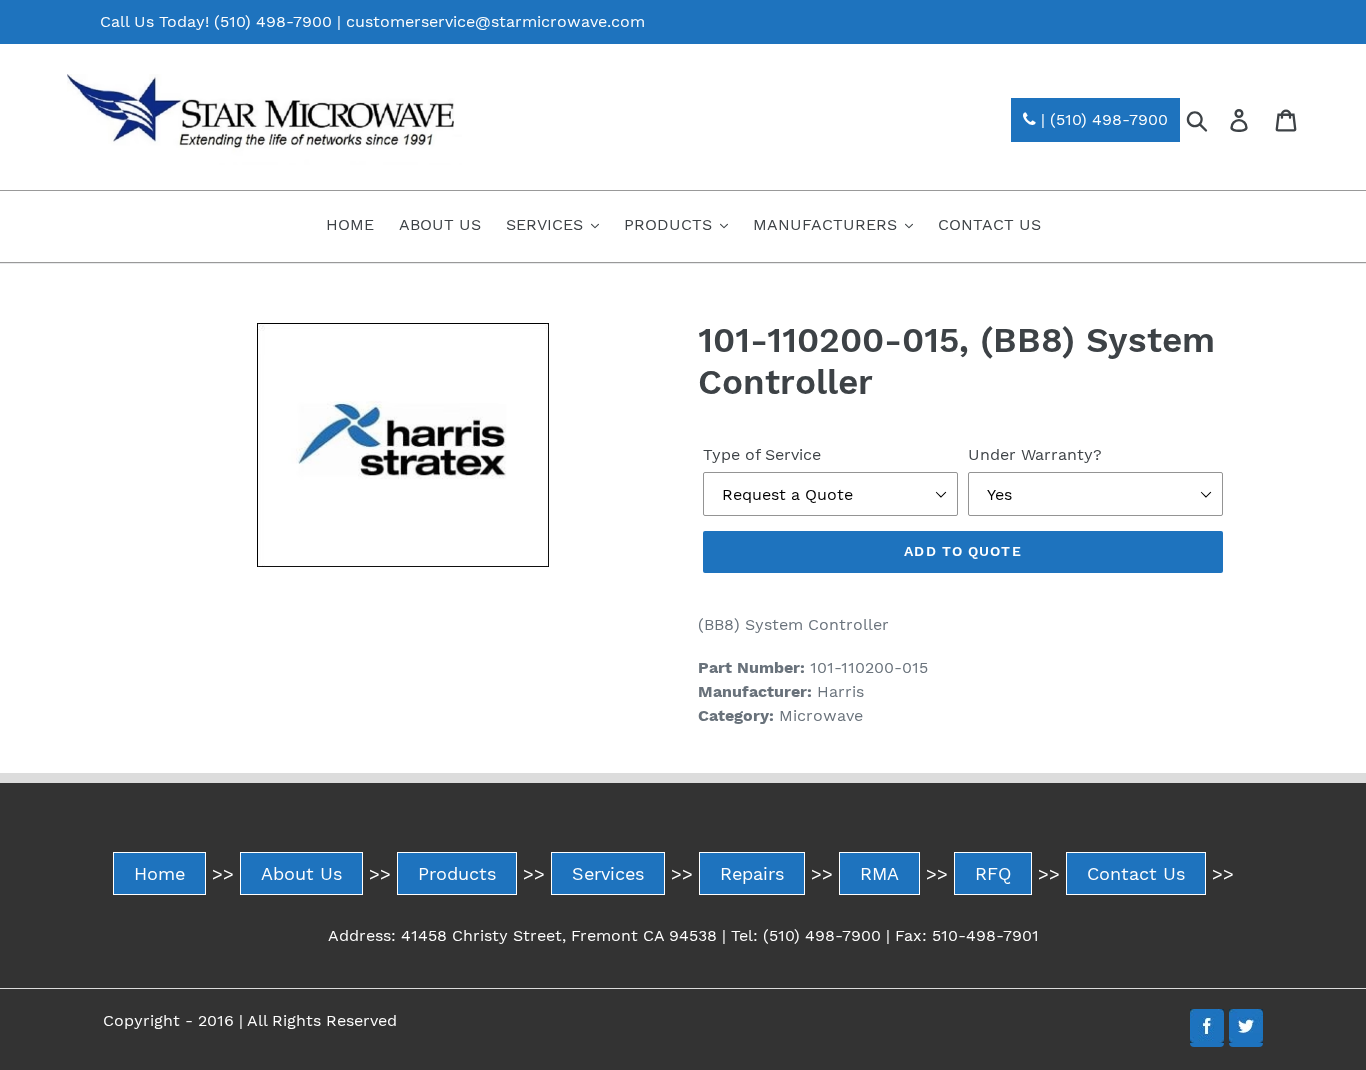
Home (159, 873)
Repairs (752, 873)
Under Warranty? (1035, 454)
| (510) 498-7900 (1102, 119)
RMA (879, 873)
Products (457, 873)
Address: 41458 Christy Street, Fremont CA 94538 (522, 935)
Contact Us (1136, 873)
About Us (301, 873)
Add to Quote (962, 551)
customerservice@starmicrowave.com (495, 21)
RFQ (993, 873)
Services (608, 873)
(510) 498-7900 (273, 21)
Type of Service (762, 454)
